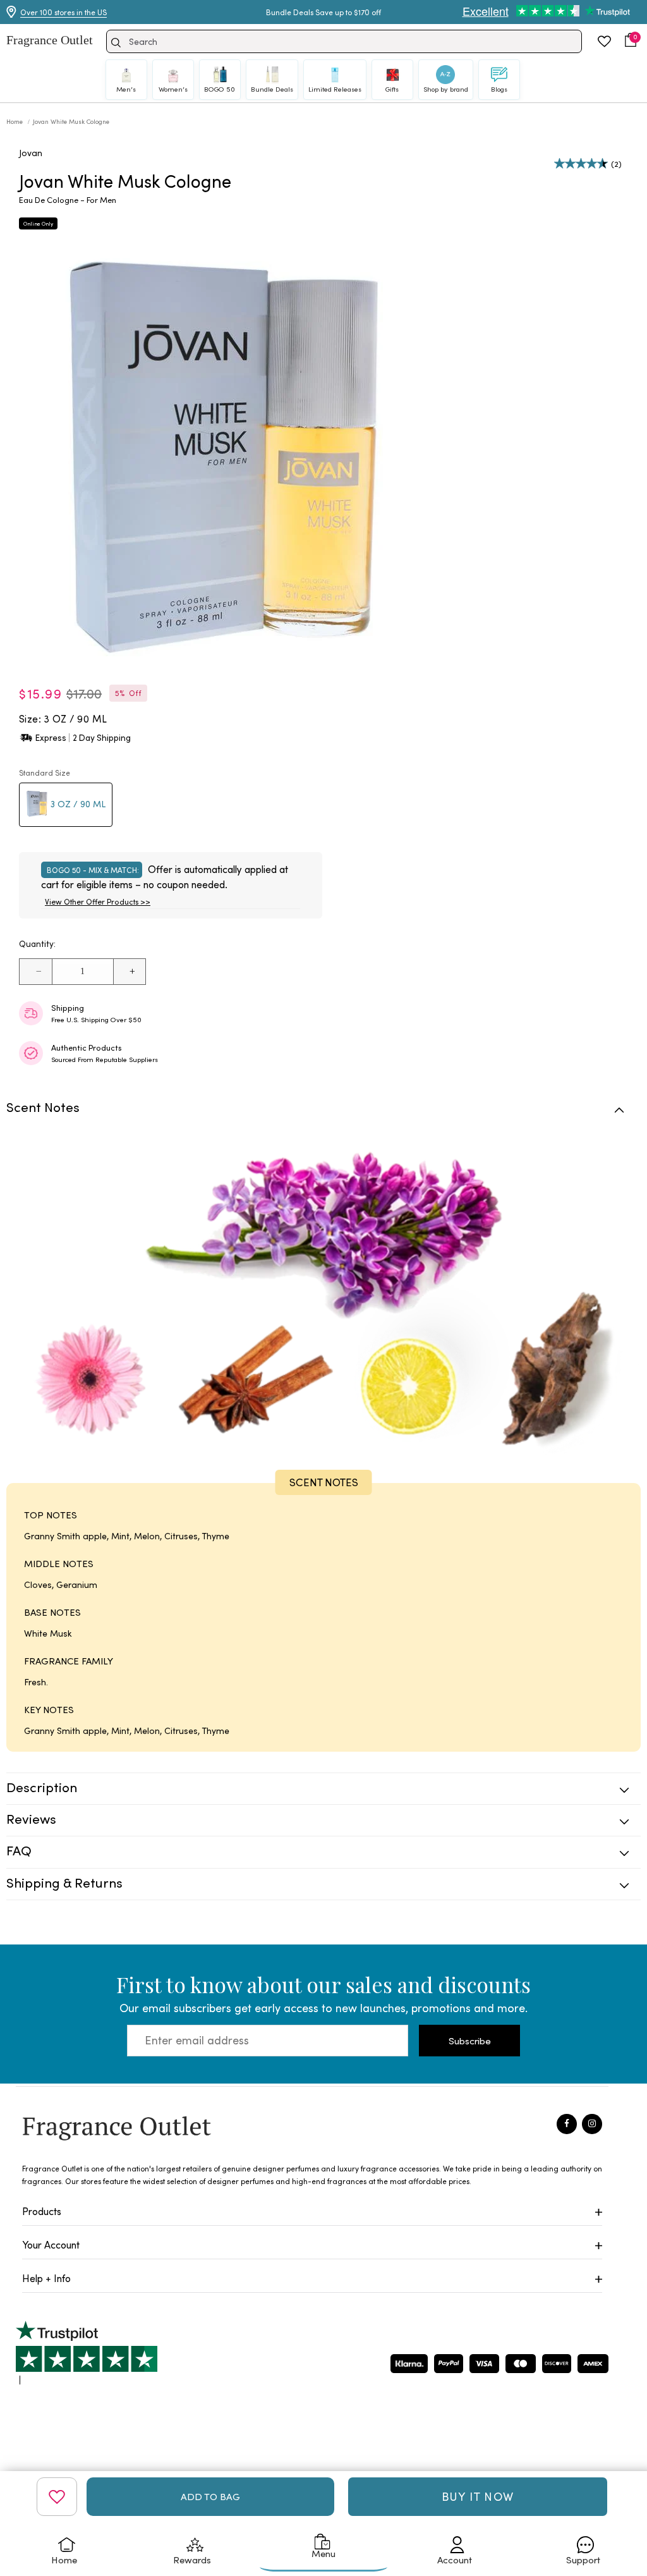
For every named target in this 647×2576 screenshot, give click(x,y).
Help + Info (46, 2278)
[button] (631, 40)
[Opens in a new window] (87, 2353)
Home (15, 121)
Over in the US (63, 12)
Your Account (51, 2244)
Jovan (31, 153)
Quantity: (37, 943)
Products (42, 2211)
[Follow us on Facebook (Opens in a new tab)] (567, 2124)
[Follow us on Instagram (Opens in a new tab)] (592, 2124)
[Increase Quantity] (129, 972)
